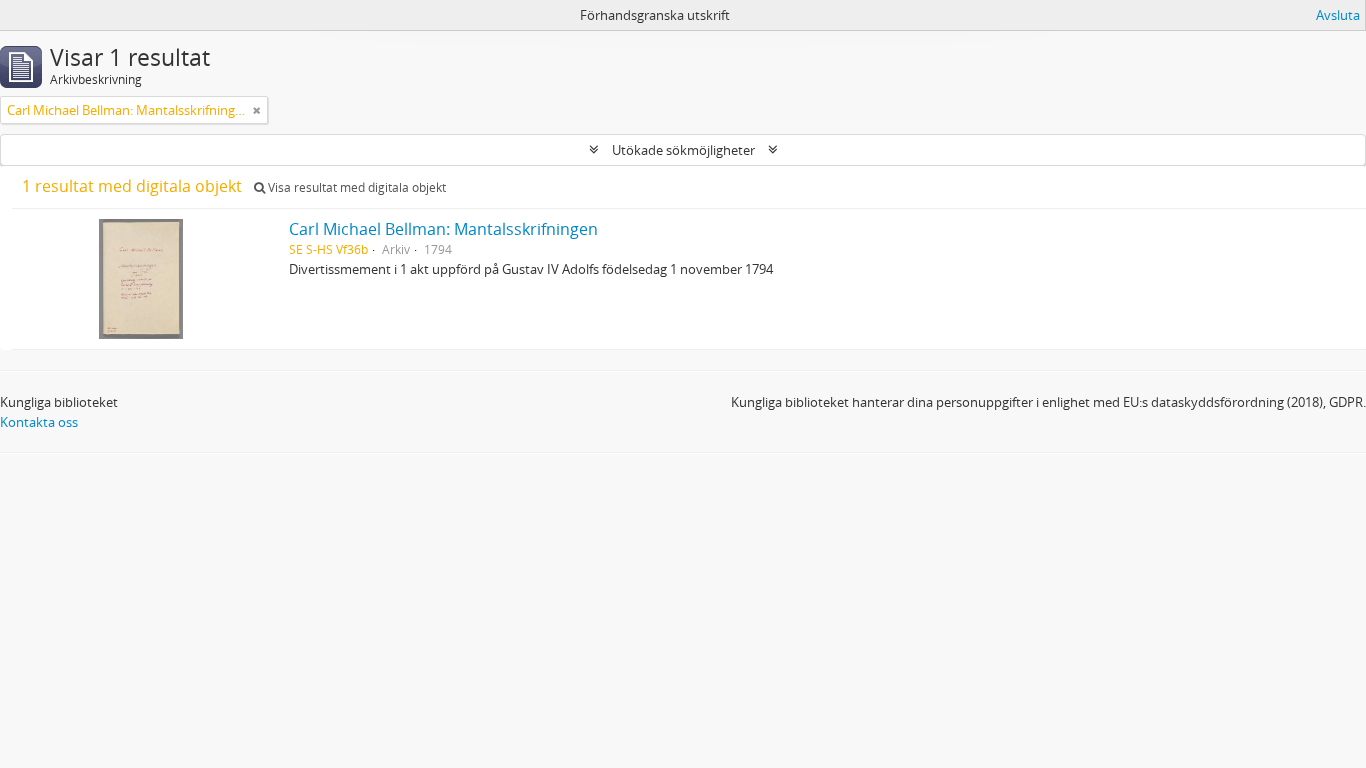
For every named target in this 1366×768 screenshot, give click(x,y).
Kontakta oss (39, 422)
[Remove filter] (257, 110)
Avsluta (1338, 15)
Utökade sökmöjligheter (683, 150)
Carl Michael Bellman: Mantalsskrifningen (443, 229)
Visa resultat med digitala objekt (355, 187)
